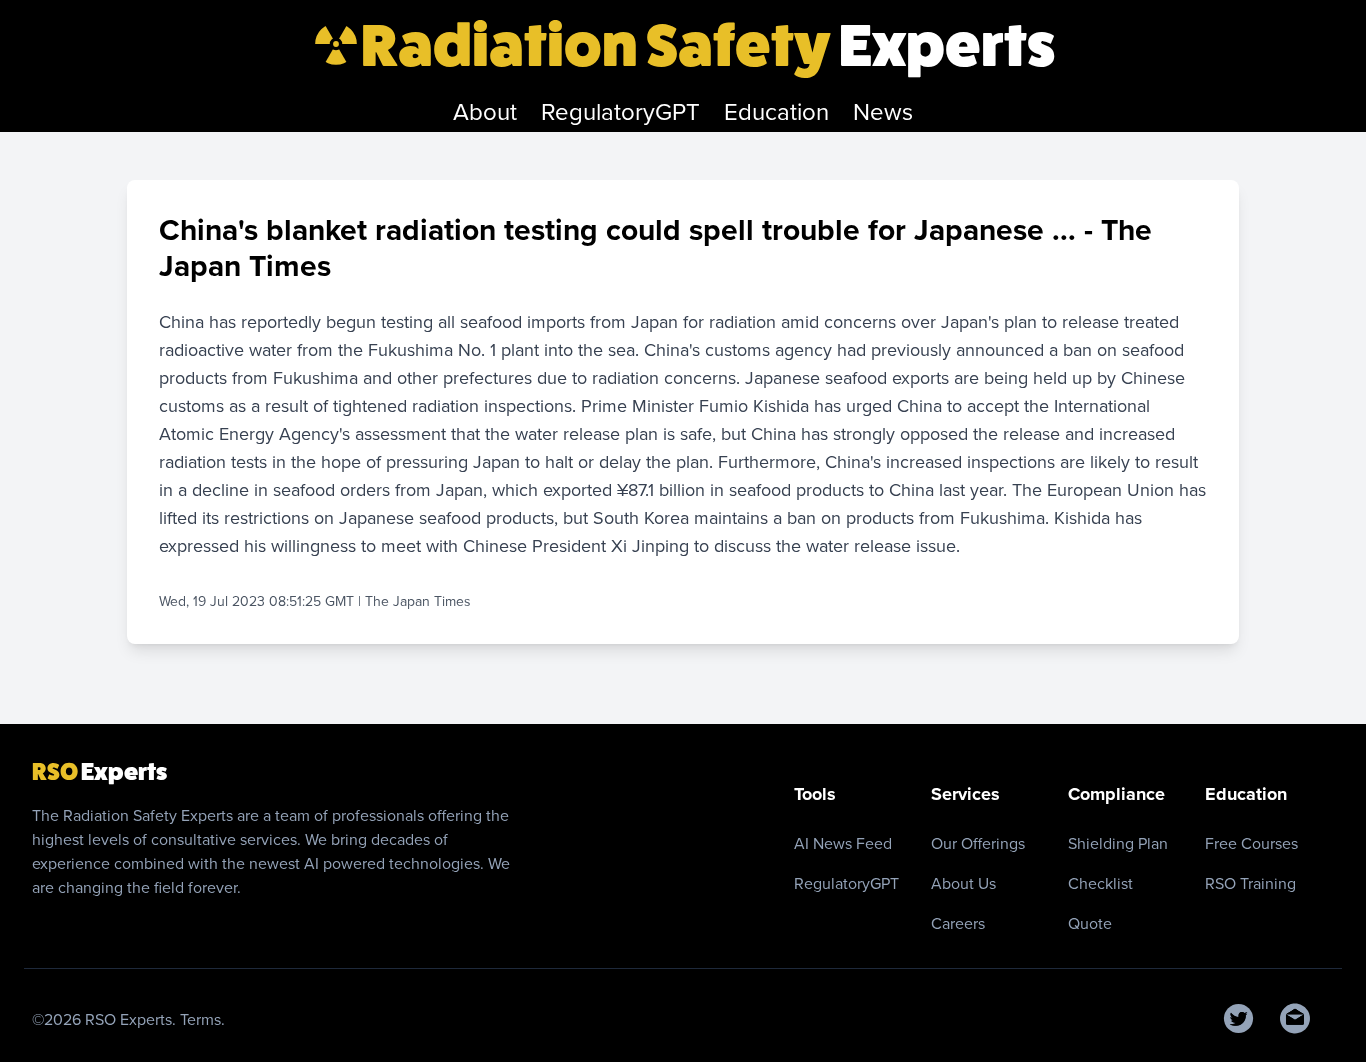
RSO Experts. (132, 1019)
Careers (958, 923)
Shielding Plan (1118, 843)
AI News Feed (843, 843)
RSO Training (1250, 883)
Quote (1090, 923)
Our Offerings (978, 843)
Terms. (202, 1019)
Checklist (1100, 883)
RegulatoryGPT (846, 883)
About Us (963, 883)
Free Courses (1251, 843)
